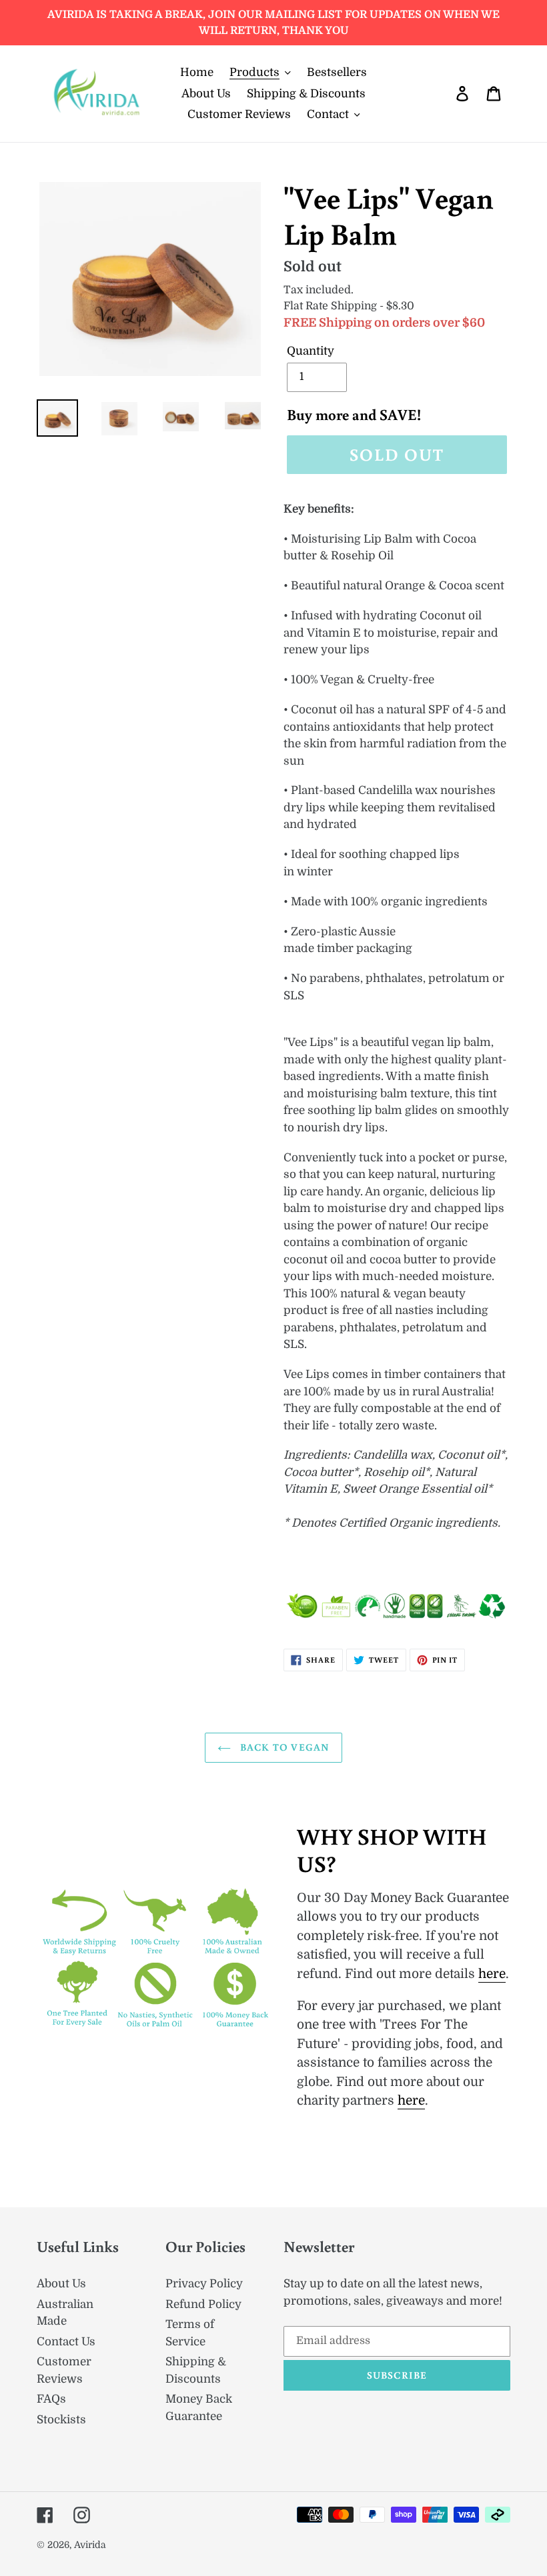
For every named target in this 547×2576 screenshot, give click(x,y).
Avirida (90, 2545)
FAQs (51, 2399)
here (492, 1974)
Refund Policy (203, 2304)
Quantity (311, 351)
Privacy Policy (204, 2284)
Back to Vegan (284, 1747)
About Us (61, 2284)
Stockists (61, 2420)
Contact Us (66, 2342)
